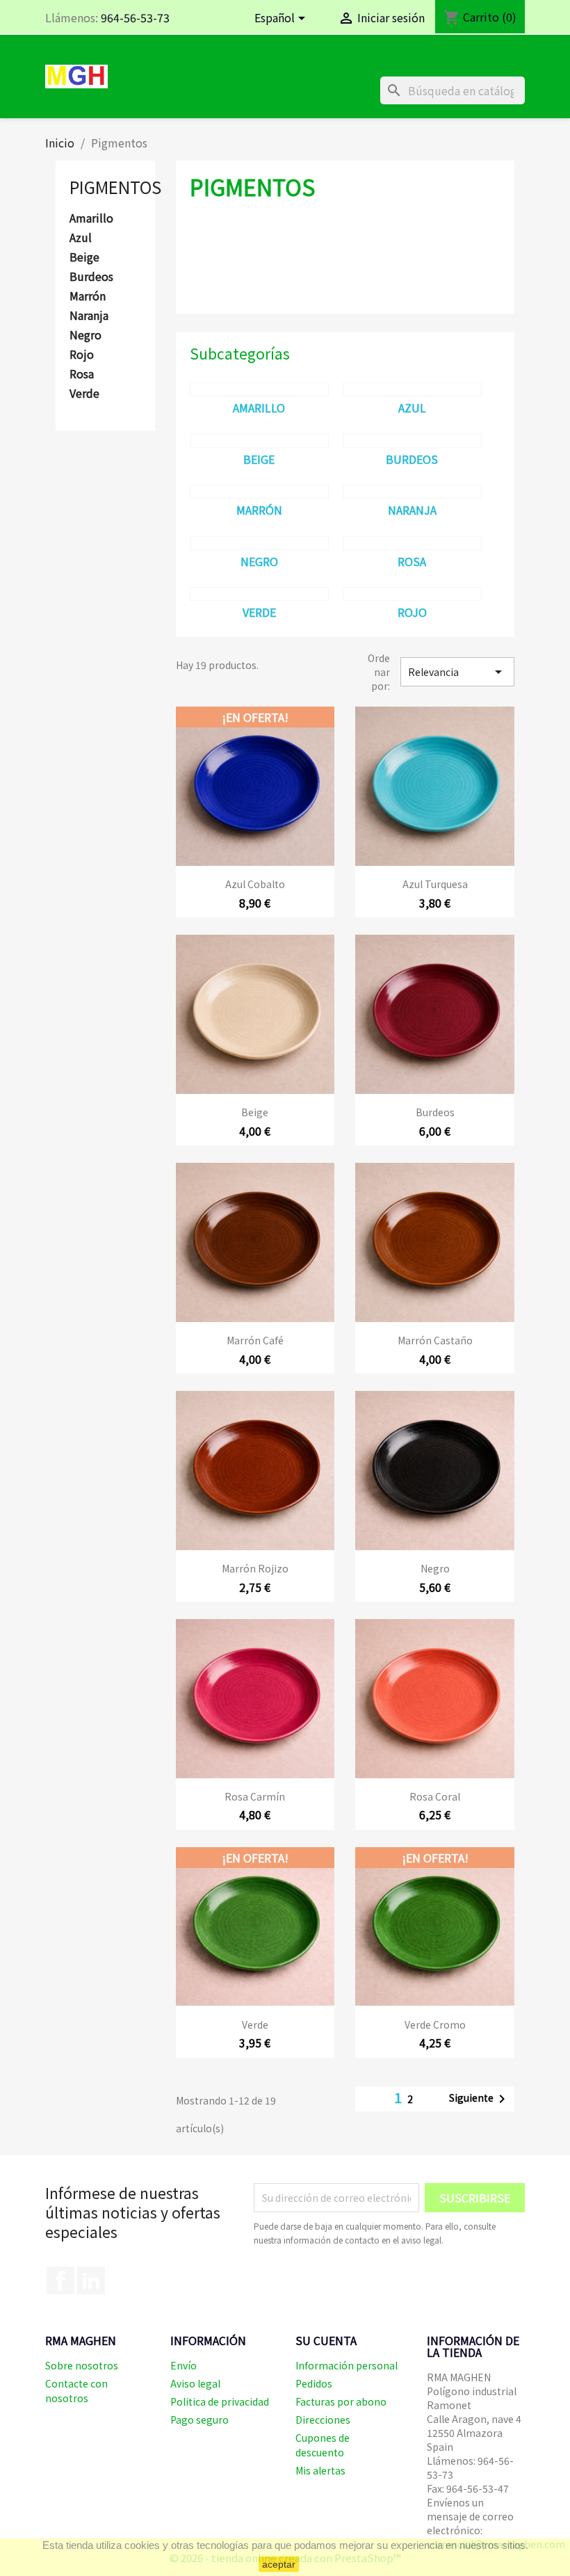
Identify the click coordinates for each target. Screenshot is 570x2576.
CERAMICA (403, 63)
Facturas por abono (341, 2401)
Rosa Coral (435, 1796)
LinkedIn (91, 2280)
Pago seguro (199, 2420)
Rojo (82, 355)
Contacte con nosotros (76, 2391)
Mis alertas (320, 2470)
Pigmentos (115, 187)
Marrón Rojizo (255, 1568)
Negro (85, 335)
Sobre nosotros (82, 2365)
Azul (81, 238)
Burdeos (91, 277)
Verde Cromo (435, 2024)
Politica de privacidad (220, 2401)
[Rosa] (412, 543)
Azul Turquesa (435, 884)
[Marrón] (259, 492)
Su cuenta (326, 2340)
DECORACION (326, 63)
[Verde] (259, 594)
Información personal (347, 2365)
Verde (84, 394)
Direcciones (323, 2420)
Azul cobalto (255, 884)
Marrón (88, 296)
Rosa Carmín (255, 1796)
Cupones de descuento (323, 2445)
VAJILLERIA (175, 63)
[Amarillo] (259, 389)
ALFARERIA (247, 63)
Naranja (89, 316)
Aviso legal (195, 2383)
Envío (184, 2365)
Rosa (82, 374)
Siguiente (480, 2099)
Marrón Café (255, 1340)
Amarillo (91, 218)
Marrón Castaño (435, 1340)
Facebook (60, 2280)
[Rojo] (412, 594)
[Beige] (259, 441)
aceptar (279, 2564)
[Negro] (259, 543)
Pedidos (314, 2383)
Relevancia (457, 672)
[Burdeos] (412, 441)
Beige (84, 257)
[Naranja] (412, 492)
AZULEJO (470, 63)
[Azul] (412, 389)
